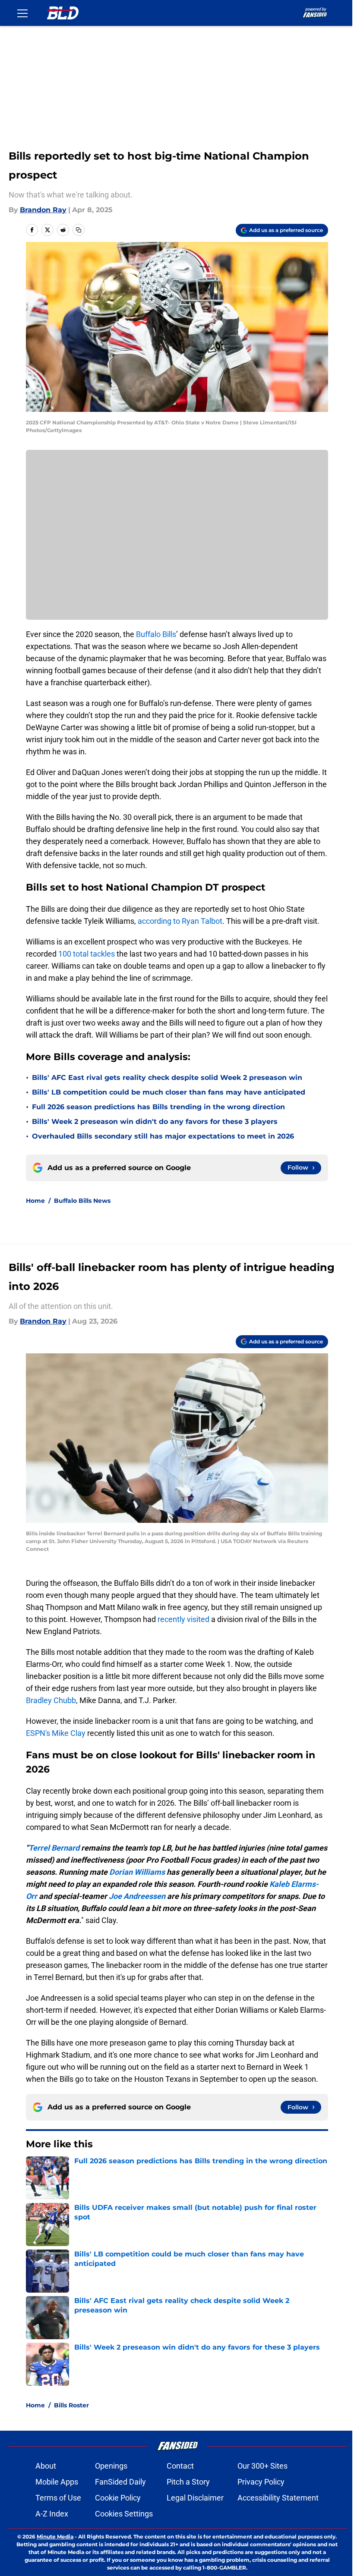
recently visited (183, 1619)
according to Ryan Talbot (180, 921)
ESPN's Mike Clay (56, 1733)
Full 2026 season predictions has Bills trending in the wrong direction (158, 1107)
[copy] (79, 230)
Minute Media (55, 2537)
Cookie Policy (118, 2498)
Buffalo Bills (156, 634)
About (46, 2466)
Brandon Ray (43, 210)
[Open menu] (22, 13)
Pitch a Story (188, 2482)
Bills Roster (71, 2405)
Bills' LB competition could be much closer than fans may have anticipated (169, 1092)
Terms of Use (58, 2498)
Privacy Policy (261, 2482)
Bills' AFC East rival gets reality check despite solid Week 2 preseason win (167, 1078)
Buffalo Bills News (82, 1201)
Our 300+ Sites (262, 2466)
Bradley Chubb (51, 1700)
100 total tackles (87, 954)
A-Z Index (52, 2514)
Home (35, 1201)
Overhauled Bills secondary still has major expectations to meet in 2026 (163, 1136)
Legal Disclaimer (195, 2498)
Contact (180, 2466)
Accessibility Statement (278, 2498)
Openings (111, 2466)
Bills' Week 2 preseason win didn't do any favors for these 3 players (155, 1122)
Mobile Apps (57, 2482)
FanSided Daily (120, 2482)
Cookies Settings (124, 2514)
